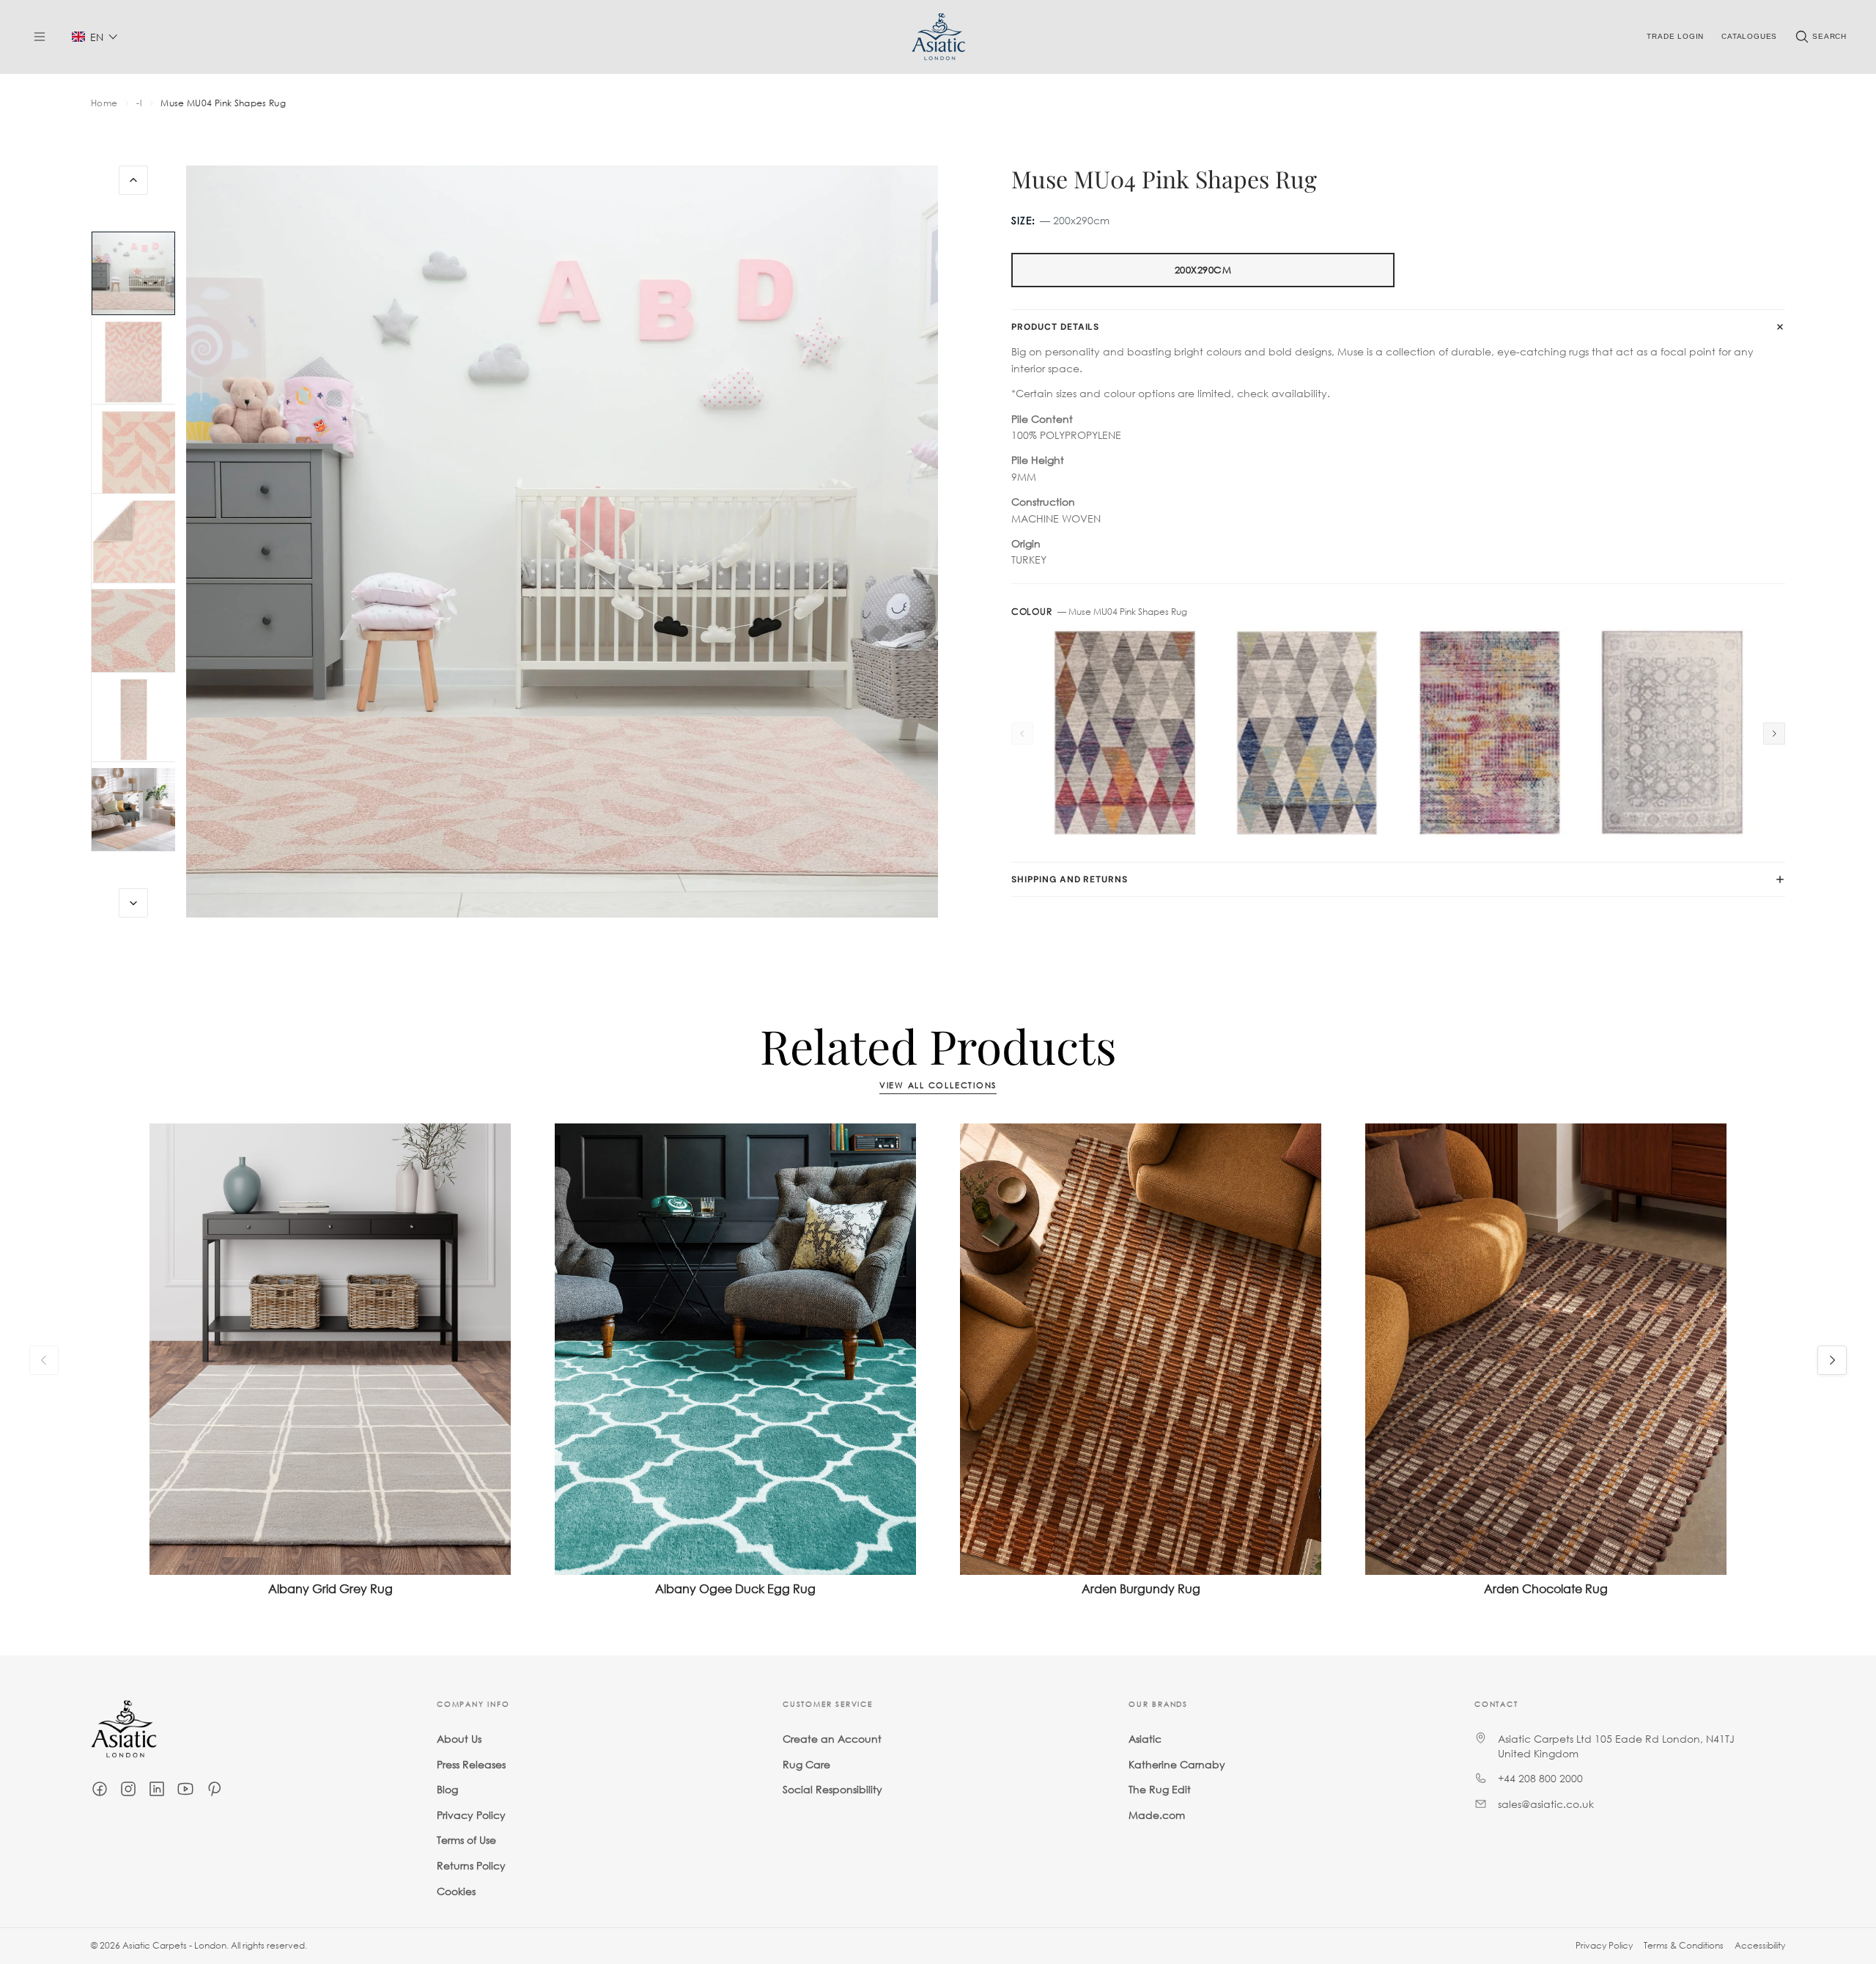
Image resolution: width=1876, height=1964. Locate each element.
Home (104, 103)
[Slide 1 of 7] (133, 273)
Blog (447, 1789)
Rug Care (806, 1764)
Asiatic (1145, 1739)
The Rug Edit (1160, 1789)
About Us (459, 1739)
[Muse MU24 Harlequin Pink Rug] (1125, 733)
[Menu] (40, 37)
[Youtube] (185, 1789)
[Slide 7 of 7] (133, 810)
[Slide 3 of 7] (133, 452)
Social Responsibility (832, 1789)
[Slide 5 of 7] (133, 631)
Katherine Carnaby (1177, 1764)
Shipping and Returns (1070, 879)
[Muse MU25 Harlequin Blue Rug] (1307, 733)
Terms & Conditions (1684, 1945)
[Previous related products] (44, 1360)
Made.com (1157, 1815)
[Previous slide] (133, 180)
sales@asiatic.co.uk (1546, 1804)
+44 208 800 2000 (1540, 1778)
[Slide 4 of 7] (133, 542)
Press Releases (471, 1764)
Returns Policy (471, 1865)
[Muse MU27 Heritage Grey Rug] (1672, 733)
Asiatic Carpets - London (174, 1945)
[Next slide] (133, 903)
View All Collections (938, 1086)
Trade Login (1675, 36)
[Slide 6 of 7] (133, 720)
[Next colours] (1774, 734)
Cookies (456, 1891)
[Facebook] (100, 1789)
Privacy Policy (471, 1815)
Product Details (1055, 327)
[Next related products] (1832, 1360)
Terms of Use (466, 1841)
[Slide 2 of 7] (133, 363)
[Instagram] (128, 1789)
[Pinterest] (214, 1789)
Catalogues (1749, 36)
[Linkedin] (157, 1789)
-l (139, 103)
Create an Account (832, 1739)
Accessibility (1760, 1945)
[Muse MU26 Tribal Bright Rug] (1489, 733)
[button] (95, 37)
